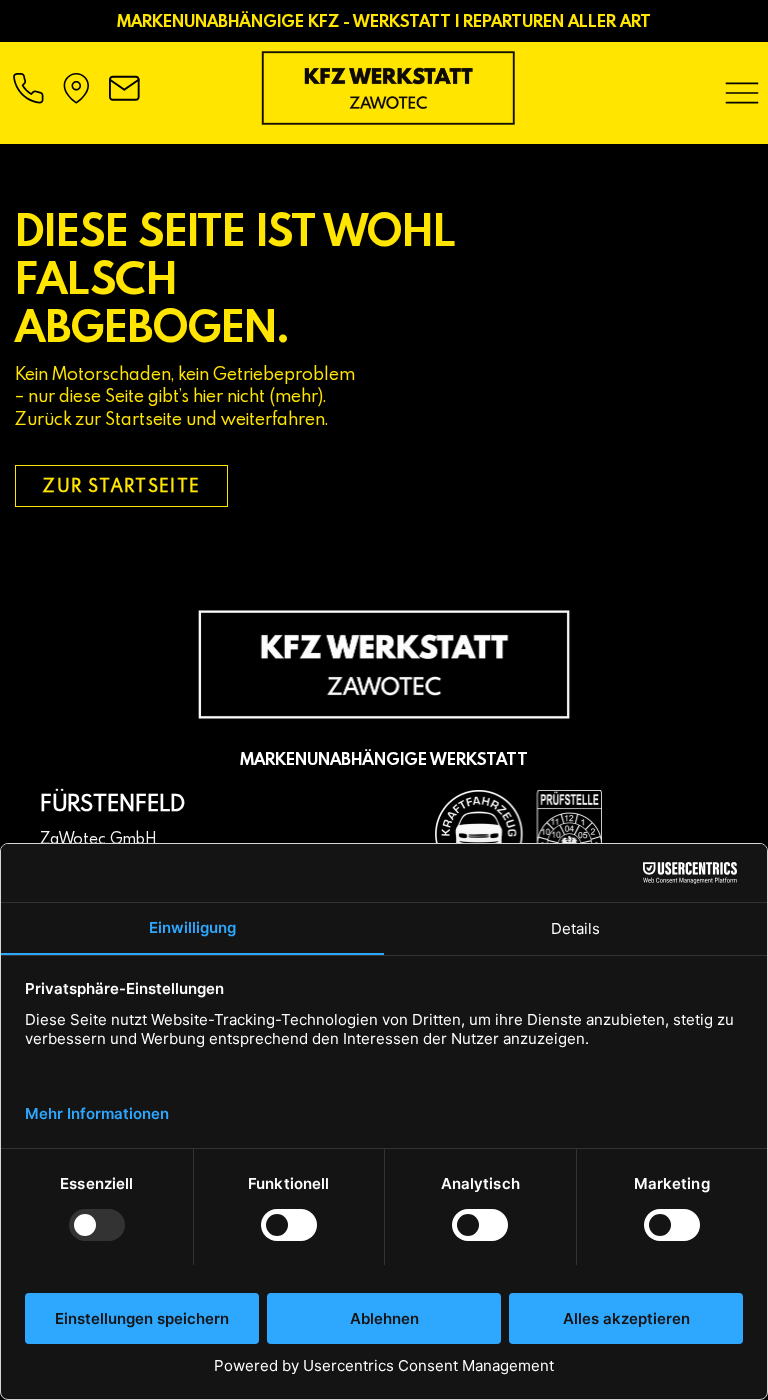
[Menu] (742, 92)
